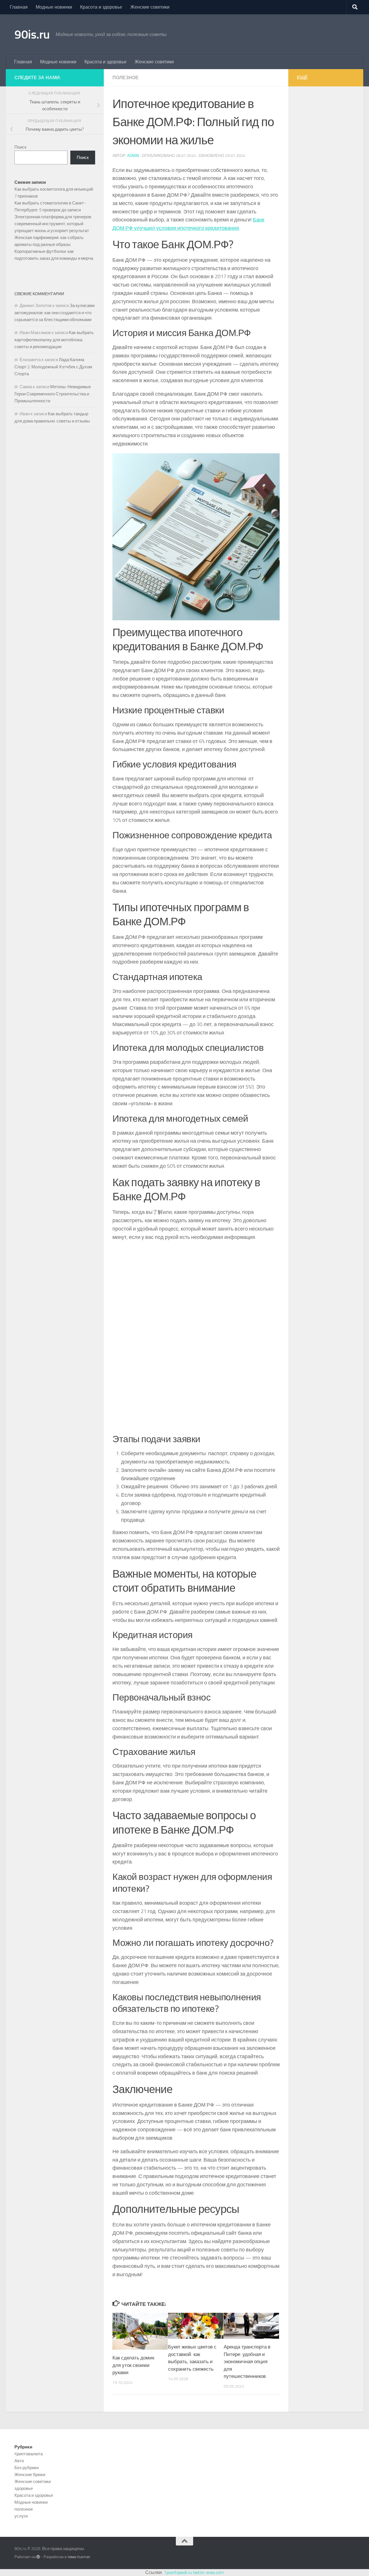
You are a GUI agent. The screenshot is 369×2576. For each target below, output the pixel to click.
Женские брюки (30, 2475)
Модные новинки (54, 7)
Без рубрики (27, 2468)
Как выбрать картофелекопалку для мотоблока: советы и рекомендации (54, 340)
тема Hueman (79, 2557)
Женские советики (150, 7)
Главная (19, 7)
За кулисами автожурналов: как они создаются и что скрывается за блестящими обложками (54, 313)
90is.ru (32, 35)
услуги (21, 2516)
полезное (126, 78)
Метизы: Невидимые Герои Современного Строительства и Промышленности (53, 394)
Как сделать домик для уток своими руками (133, 2365)
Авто (19, 2461)
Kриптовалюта (29, 2454)
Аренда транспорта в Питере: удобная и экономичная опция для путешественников (247, 2361)
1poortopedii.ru (178, 2572)
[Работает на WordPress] (38, 2557)
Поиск (20, 147)
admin (133, 156)
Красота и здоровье (101, 7)
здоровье (24, 2488)
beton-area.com (208, 2572)
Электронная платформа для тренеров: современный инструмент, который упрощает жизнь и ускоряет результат (53, 224)
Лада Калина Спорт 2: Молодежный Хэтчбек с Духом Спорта (53, 367)
